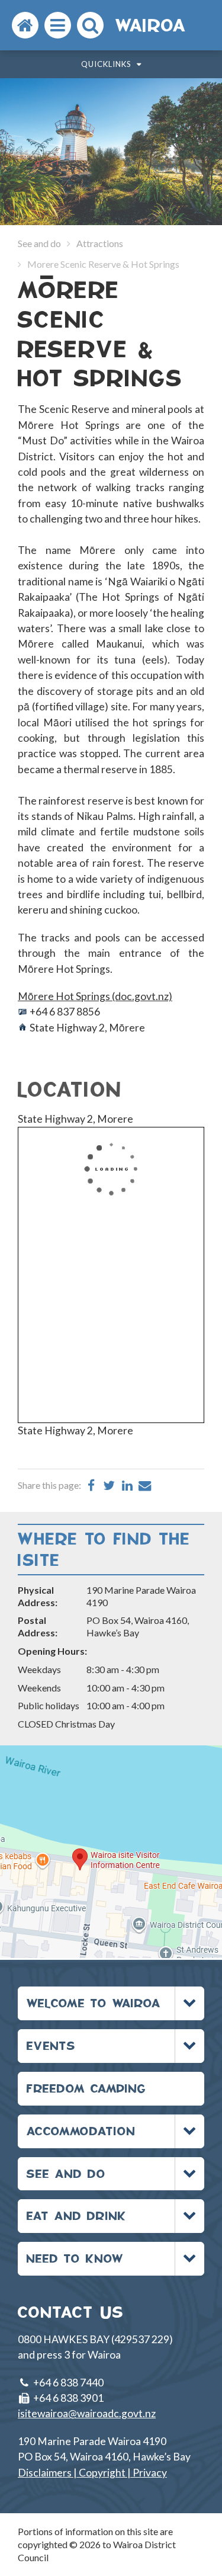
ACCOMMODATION (81, 2131)
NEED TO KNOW (75, 2258)
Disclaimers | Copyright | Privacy (92, 2473)
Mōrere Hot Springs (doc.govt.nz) (95, 996)
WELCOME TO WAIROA (94, 2003)
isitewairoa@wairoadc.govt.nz (87, 2413)
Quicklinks (107, 64)
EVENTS (51, 2045)
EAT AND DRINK (77, 2215)
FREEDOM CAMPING (86, 2088)
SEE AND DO (66, 2173)
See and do (39, 243)
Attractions (100, 243)
